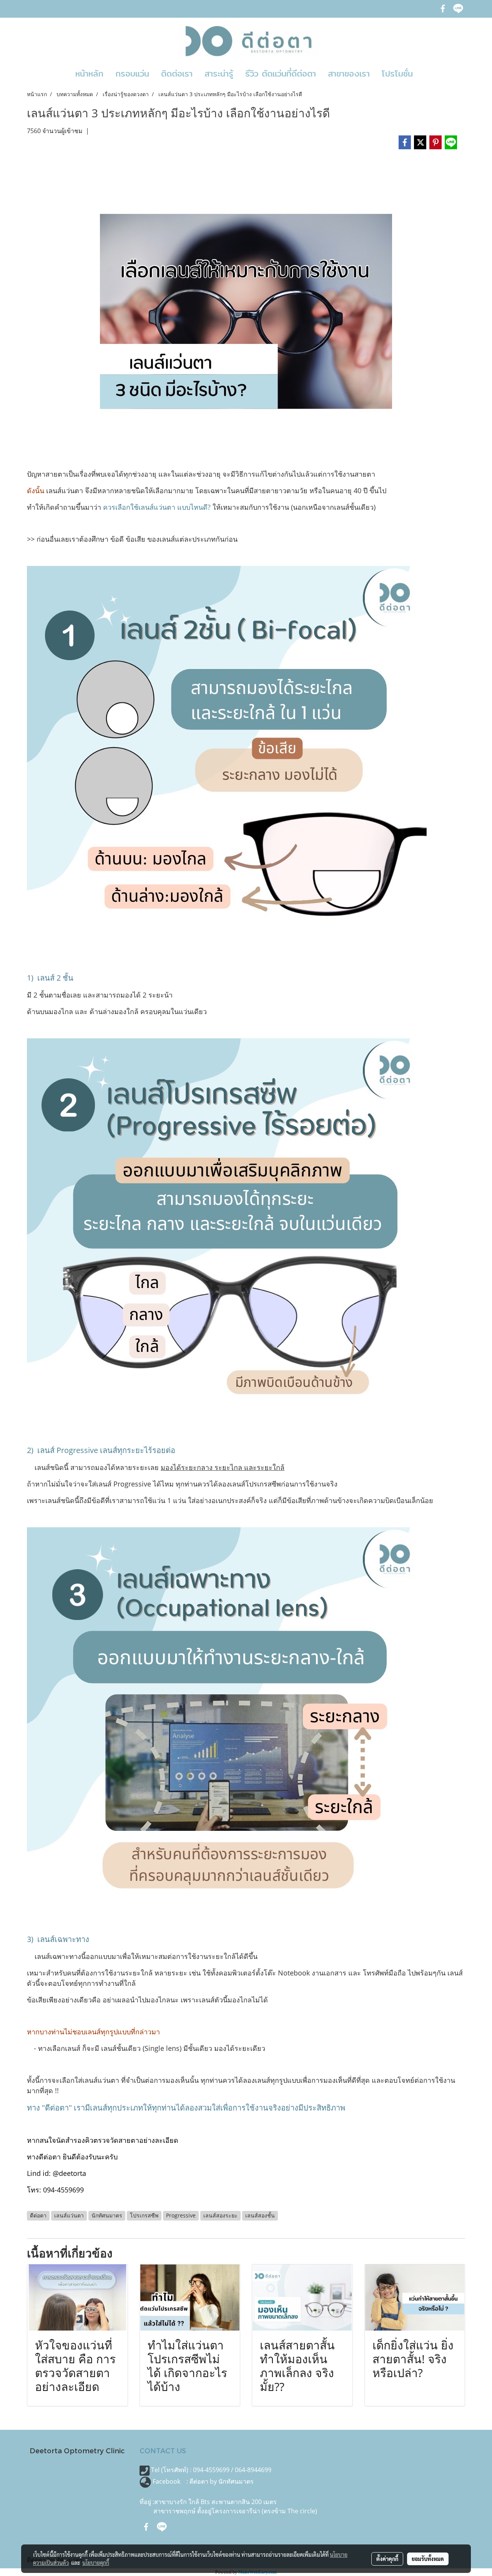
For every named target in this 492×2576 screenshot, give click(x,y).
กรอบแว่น (132, 73)
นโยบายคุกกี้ (96, 2563)
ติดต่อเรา (177, 73)
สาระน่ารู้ (219, 73)
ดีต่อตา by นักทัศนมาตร (222, 2481)
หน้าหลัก (89, 73)
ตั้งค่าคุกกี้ (387, 2559)
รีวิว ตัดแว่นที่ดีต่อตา (281, 73)
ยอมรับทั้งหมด (428, 2559)
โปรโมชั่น (397, 73)
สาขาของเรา (349, 73)
